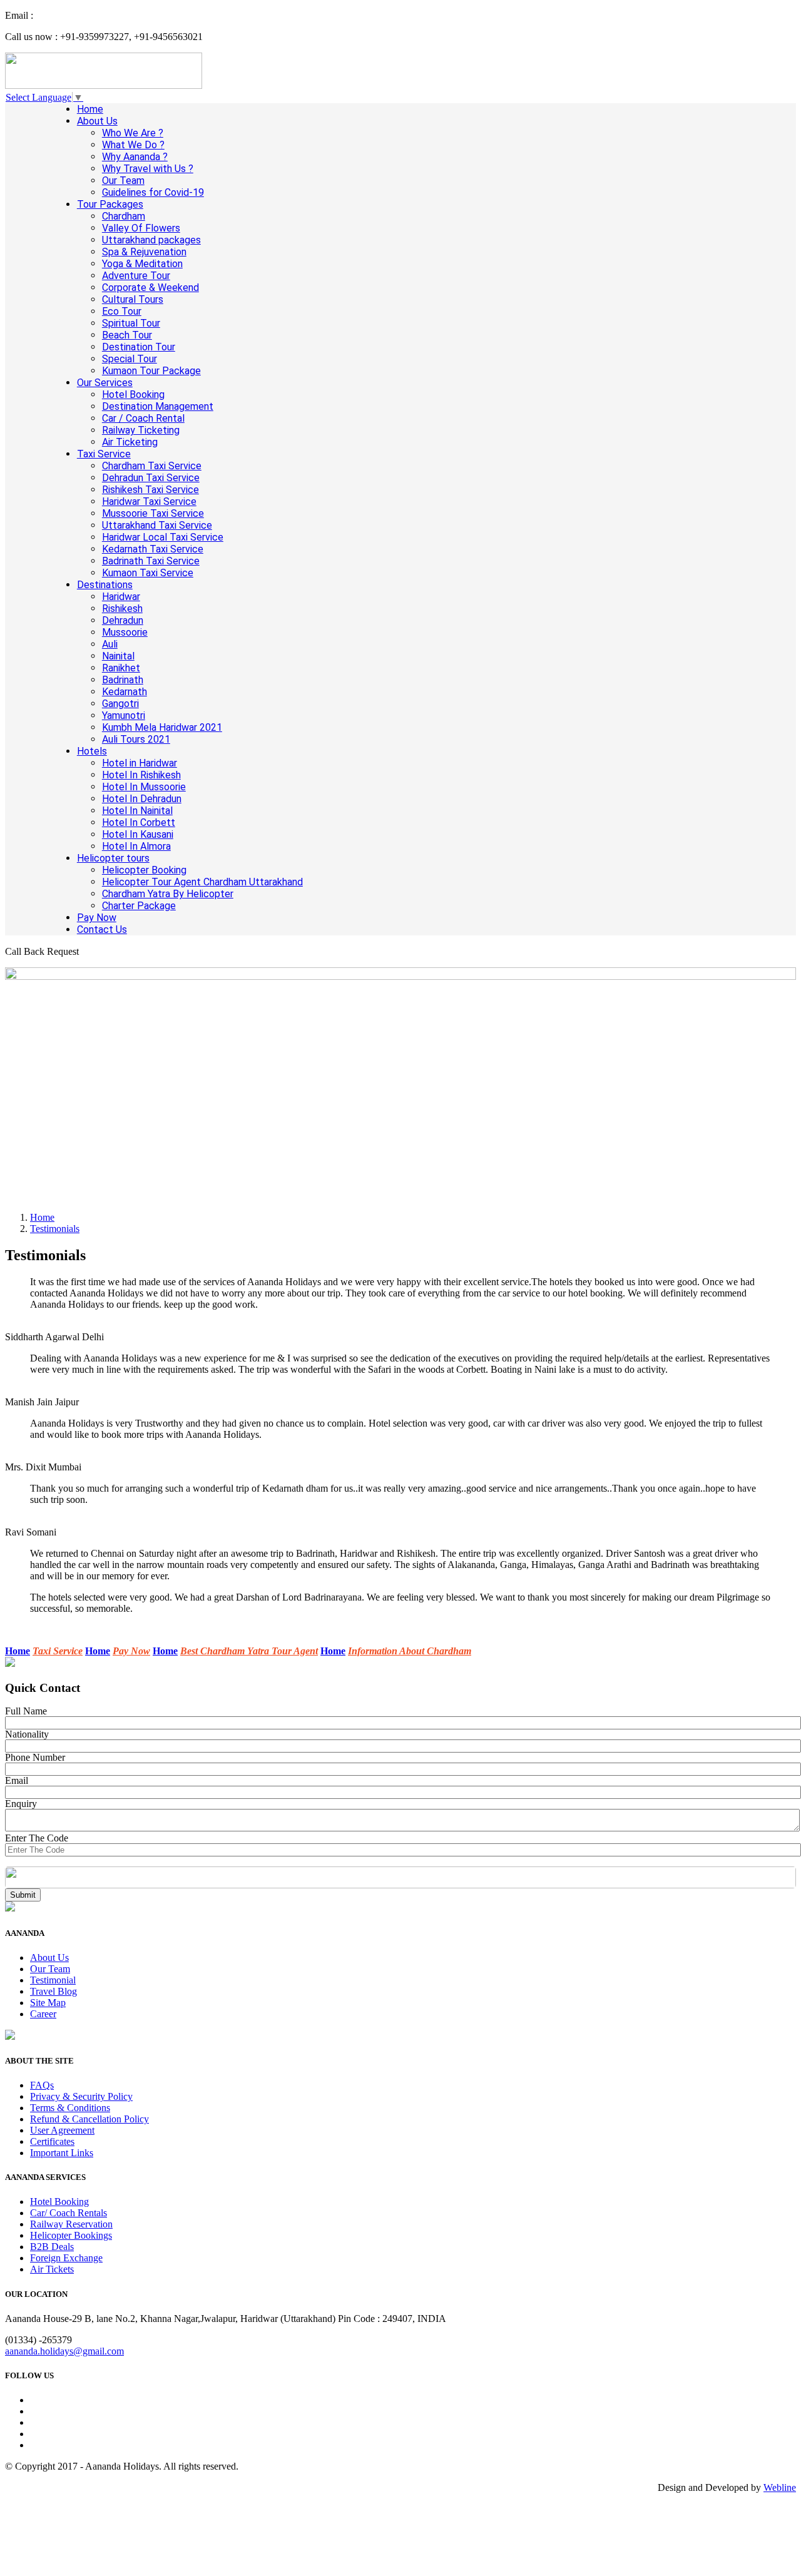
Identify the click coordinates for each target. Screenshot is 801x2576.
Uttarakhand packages (151, 240)
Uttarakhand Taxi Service (157, 525)
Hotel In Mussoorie (144, 787)
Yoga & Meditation (142, 264)
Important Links (62, 2153)
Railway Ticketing (141, 430)
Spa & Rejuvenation (144, 252)
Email (17, 1780)
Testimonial (53, 1980)
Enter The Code (37, 1838)
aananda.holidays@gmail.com (64, 2351)
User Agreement (62, 2130)
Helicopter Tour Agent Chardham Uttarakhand (202, 882)
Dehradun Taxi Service (151, 478)
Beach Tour (127, 335)
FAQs (42, 2085)
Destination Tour (139, 347)
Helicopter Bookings (71, 2235)
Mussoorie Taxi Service (153, 513)
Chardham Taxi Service (152, 466)
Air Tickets (52, 2269)
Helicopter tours (113, 858)
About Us (97, 121)
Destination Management (158, 406)
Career (43, 2014)
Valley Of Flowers (141, 228)
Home (90, 109)
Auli (110, 644)
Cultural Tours (133, 299)
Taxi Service (104, 454)
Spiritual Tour (131, 323)
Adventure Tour (136, 276)
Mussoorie (125, 632)
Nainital (118, 656)
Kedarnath (125, 692)
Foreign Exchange (66, 2258)
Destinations (105, 585)
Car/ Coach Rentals (69, 2213)
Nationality (27, 1734)
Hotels (92, 751)
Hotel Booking (133, 395)
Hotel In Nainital (137, 811)
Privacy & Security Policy (81, 2096)
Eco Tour (122, 311)
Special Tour (130, 359)
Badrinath (123, 680)
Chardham (124, 216)
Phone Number (35, 1757)
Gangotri (120, 704)
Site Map (48, 2003)
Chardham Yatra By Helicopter (168, 894)
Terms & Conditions (70, 2108)
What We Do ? (133, 145)
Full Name (26, 1711)
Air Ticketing (130, 442)
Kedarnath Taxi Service (153, 549)
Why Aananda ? (135, 157)
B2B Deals (52, 2247)
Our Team (123, 181)
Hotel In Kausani (138, 834)
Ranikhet (121, 668)
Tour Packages (110, 204)
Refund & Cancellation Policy (89, 2119)
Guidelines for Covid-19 (153, 192)
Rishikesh (122, 608)
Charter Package (139, 906)
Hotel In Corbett (139, 822)
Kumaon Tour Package (151, 371)
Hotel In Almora (136, 846)
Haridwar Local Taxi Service (163, 537)
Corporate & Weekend (151, 288)
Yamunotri (124, 715)
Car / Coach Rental (143, 418)
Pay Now (97, 918)
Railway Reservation (71, 2224)
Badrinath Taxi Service (151, 561)
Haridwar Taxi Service (149, 501)
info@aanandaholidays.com (91, 15)
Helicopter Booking (144, 870)
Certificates (52, 2141)
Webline (780, 2487)
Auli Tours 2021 (136, 739)
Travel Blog (54, 1991)
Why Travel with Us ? (148, 169)
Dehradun (123, 620)
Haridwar (121, 597)
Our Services (105, 383)
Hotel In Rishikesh (141, 775)
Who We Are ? (133, 133)
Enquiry (21, 1804)
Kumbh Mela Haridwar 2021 (162, 727)
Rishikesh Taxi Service (151, 490)
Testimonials (55, 1229)
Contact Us (102, 929)
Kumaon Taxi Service (148, 573)
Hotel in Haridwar (140, 763)
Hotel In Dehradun (142, 799)
